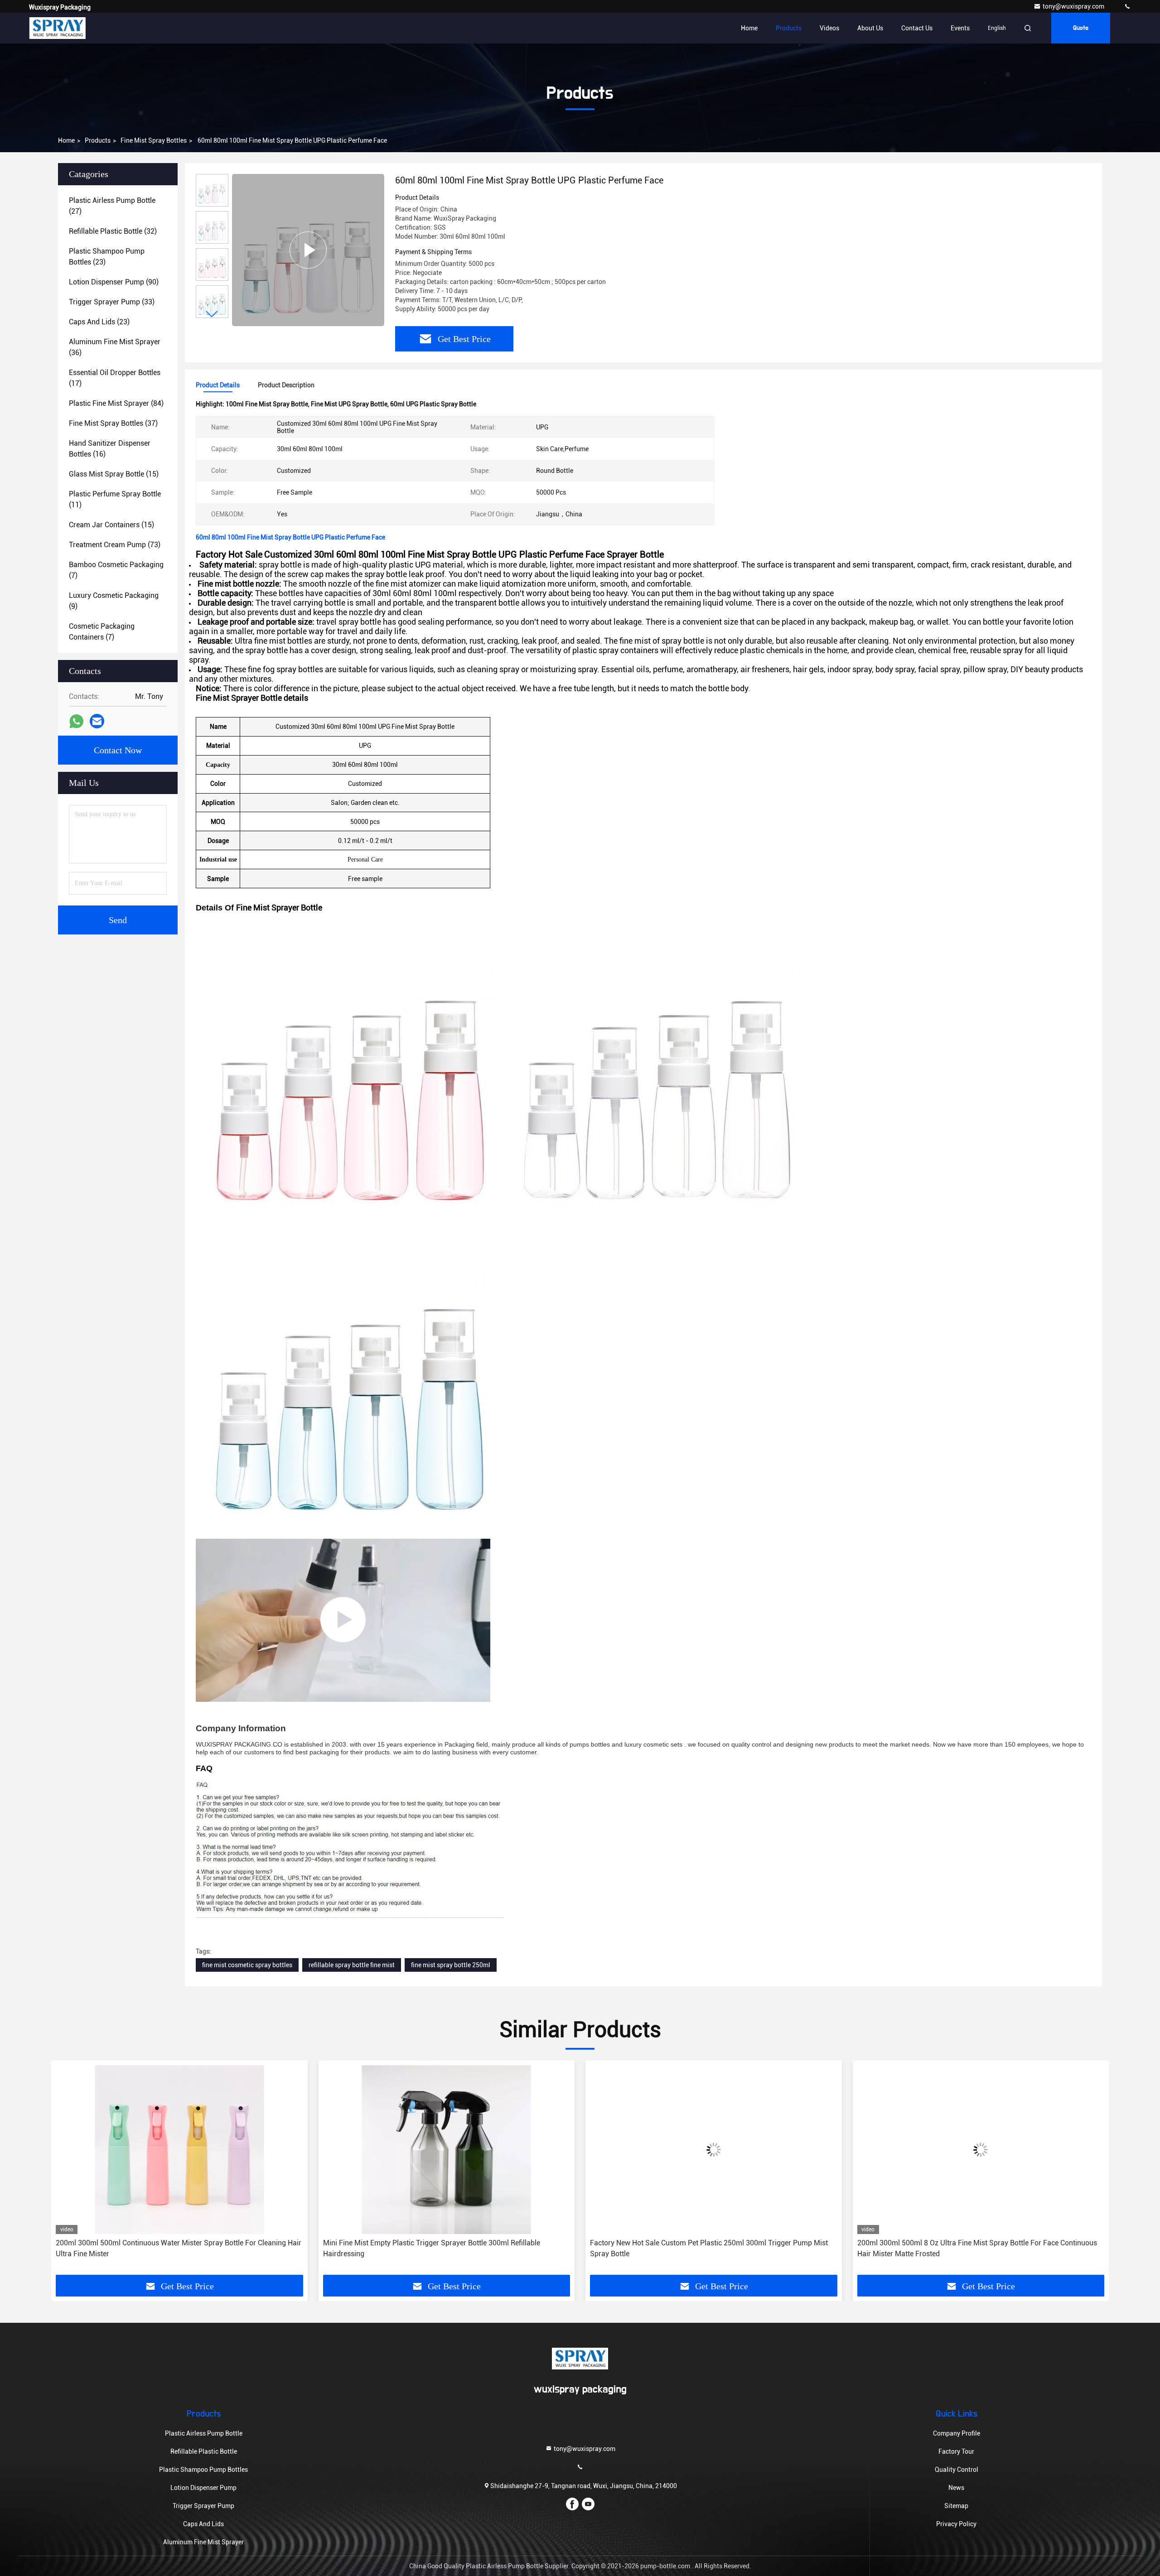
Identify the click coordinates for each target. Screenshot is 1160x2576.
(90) (114, 282)
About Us (870, 28)
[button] (212, 314)
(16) (110, 449)
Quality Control (957, 2470)
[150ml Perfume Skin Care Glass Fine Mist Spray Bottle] (343, 1620)
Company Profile (957, 2433)
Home (749, 28)
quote (1081, 28)
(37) (113, 423)
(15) (114, 474)
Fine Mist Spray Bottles (154, 140)
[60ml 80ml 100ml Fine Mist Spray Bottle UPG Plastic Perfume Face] (308, 250)
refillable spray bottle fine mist (352, 1965)
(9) (114, 601)
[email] (97, 721)
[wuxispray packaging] (1127, 6)
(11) (115, 499)
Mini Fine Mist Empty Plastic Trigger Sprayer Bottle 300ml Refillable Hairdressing (164, 2248)
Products (789, 28)
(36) (115, 347)
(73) (115, 545)
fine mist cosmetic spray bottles (247, 1965)
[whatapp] (76, 721)
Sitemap (956, 2506)
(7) (116, 570)
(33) (112, 302)
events (960, 28)
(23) (107, 257)
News (956, 2488)
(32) (113, 231)
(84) (116, 403)
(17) (115, 378)
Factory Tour (956, 2451)
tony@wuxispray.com (1074, 6)
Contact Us (917, 28)
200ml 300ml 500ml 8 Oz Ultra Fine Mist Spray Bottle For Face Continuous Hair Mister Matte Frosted (710, 2248)
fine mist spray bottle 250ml (451, 1965)
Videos (829, 28)
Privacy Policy (956, 2524)
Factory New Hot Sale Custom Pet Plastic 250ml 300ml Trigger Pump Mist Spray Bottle (442, 2248)
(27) (112, 206)
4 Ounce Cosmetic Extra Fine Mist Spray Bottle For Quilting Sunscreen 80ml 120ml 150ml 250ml (979, 2248)
